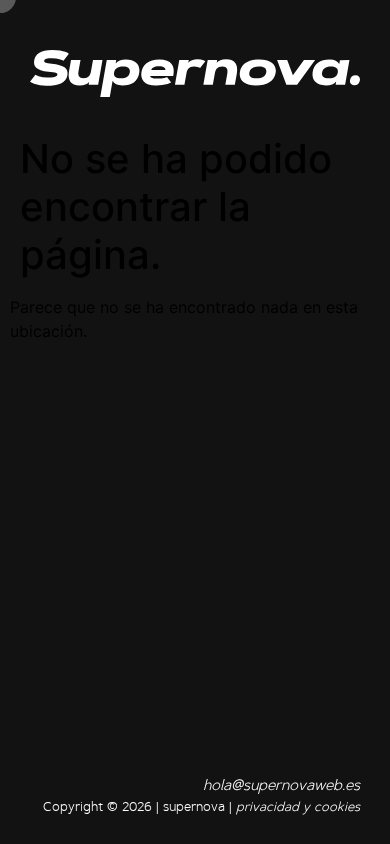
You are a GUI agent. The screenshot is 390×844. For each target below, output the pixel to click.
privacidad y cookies (298, 807)
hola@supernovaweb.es (281, 786)
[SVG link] (195, 73)
